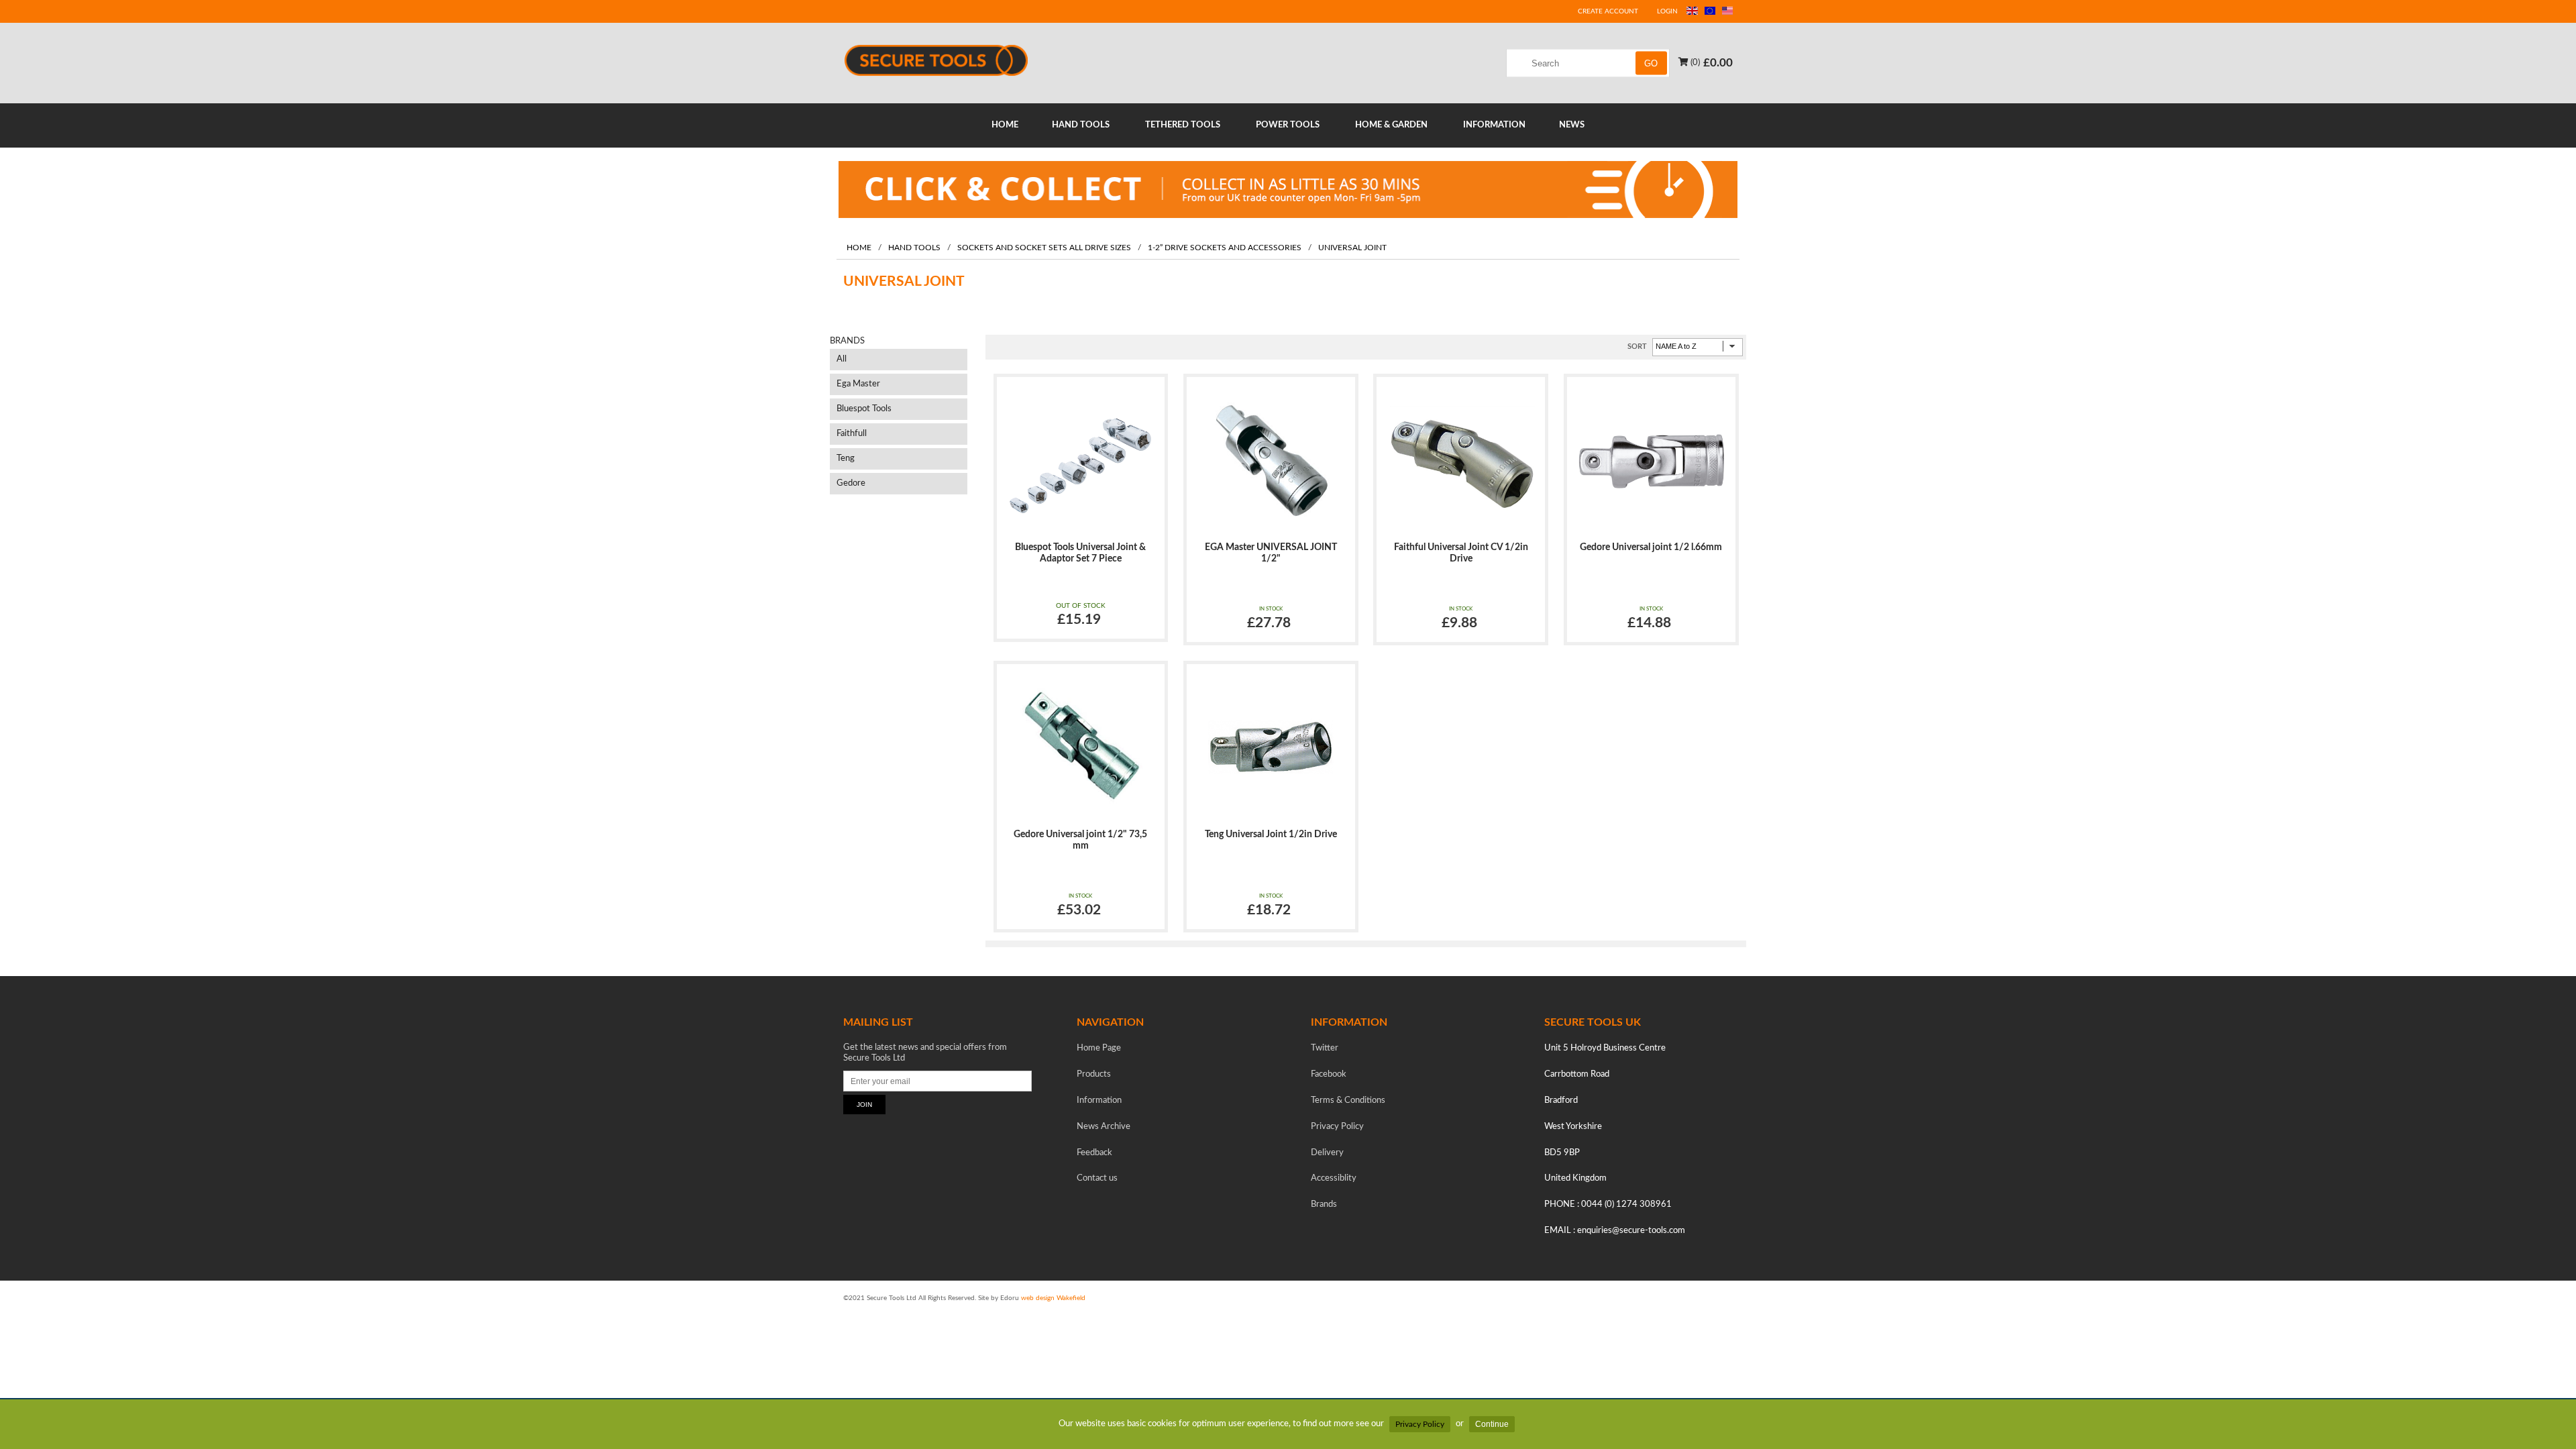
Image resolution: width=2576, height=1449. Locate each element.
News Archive (1104, 1127)
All (842, 359)
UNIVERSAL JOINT (1352, 248)
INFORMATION (1494, 125)
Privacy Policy (1420, 1424)
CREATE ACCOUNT (1608, 11)
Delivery (1327, 1153)
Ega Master (858, 384)
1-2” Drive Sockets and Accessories (1225, 248)
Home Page (1099, 1048)
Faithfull (852, 434)
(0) (1694, 62)
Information (1099, 1101)
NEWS (1572, 125)
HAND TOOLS (1081, 125)
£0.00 (1718, 62)
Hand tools (914, 248)
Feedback (1094, 1153)
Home (859, 248)
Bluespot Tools (864, 409)
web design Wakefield (1053, 1298)
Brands (1324, 1204)
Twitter (1325, 1048)
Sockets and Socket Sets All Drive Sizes (1044, 248)
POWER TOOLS (1288, 125)
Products (1094, 1074)
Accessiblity (1334, 1178)
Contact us (1097, 1178)
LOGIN (1667, 11)
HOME (1005, 125)
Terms (1348, 1101)
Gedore (851, 483)
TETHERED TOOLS (1183, 125)
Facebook (1329, 1074)
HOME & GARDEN (1391, 125)
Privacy (1337, 1127)
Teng (846, 459)
